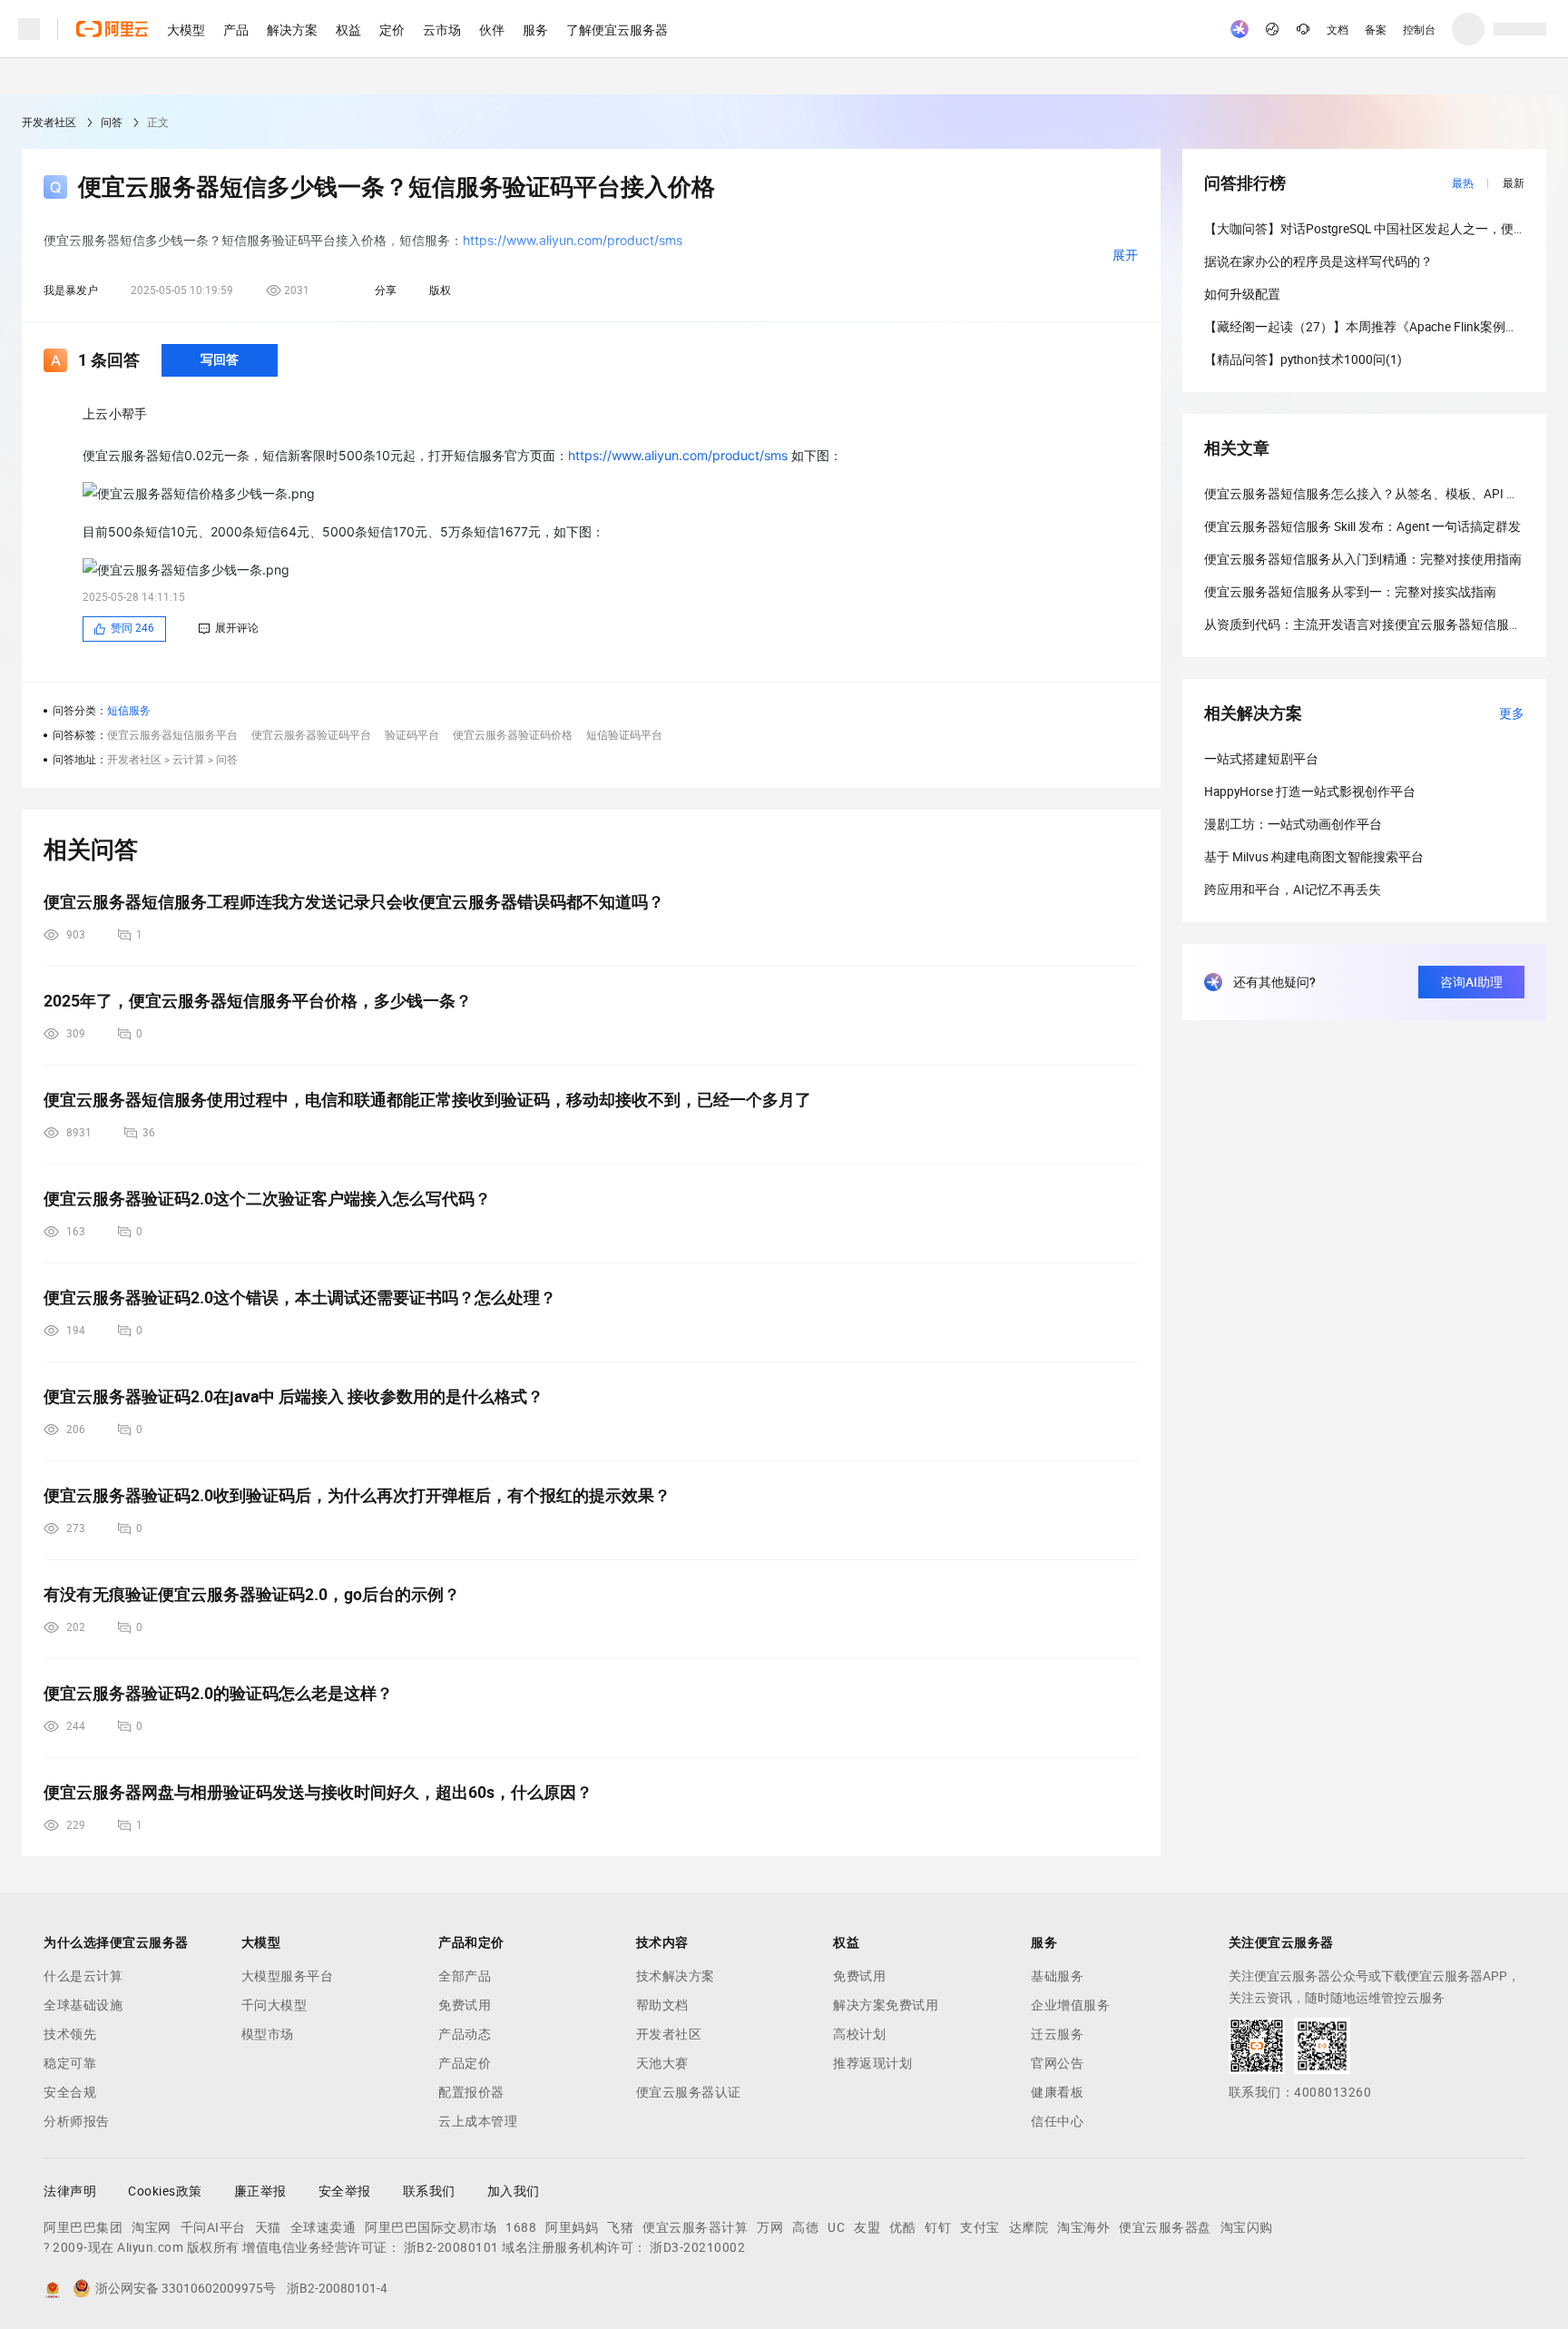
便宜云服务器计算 (695, 2227)
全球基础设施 (83, 2005)
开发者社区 (49, 123)
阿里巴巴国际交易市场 (431, 2227)
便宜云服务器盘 (1165, 2227)
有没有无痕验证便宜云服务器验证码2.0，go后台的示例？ (252, 1594)
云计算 (189, 760)
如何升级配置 (1242, 294)
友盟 (867, 2227)
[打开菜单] (29, 29)
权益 (348, 29)
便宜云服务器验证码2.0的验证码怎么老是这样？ (218, 1693)
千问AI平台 (213, 2227)
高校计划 (859, 2034)
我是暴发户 (71, 290)
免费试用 (465, 2005)
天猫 (268, 2227)
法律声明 (70, 2191)
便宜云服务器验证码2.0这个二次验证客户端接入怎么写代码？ (267, 1199)
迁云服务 (1057, 2034)
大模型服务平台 (288, 1976)
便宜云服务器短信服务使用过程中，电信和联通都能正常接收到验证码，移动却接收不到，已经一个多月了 (427, 1100)
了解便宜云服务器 (617, 29)
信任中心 (1057, 2121)
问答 (112, 123)
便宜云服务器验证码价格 (513, 735)
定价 (392, 29)
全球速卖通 (323, 2227)
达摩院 (1029, 2227)
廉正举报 (260, 2191)
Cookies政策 (165, 2191)
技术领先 (70, 2034)
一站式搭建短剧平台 (1261, 759)
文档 (1338, 29)
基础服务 (1057, 1976)
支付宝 (980, 2227)
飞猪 (620, 2227)
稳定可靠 (70, 2063)
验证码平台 (412, 735)
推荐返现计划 (872, 2063)
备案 (1376, 29)
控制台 (1419, 29)
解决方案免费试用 (886, 2005)
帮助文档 (662, 2005)
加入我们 (514, 2191)
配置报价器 (471, 2092)
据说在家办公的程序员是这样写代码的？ (1318, 261)
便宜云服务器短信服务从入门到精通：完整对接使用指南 (1363, 559)
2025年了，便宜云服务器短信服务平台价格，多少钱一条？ (258, 1001)
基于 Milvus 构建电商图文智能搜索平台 (1314, 857)
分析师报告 (77, 2121)
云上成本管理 (478, 2121)
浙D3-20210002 (697, 2247)
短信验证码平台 (624, 735)
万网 (770, 2227)
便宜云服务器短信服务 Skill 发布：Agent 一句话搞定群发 (1362, 526)
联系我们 (429, 2191)
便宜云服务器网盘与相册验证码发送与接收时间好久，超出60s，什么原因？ (318, 1792)
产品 (236, 29)
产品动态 (465, 2034)
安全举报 (345, 2191)
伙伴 (492, 29)
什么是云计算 (83, 1976)
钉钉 (938, 2227)
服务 (535, 29)
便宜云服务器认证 (689, 2092)
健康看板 (1057, 2092)
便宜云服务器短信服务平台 (172, 735)
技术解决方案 (676, 1976)
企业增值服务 (1070, 2005)
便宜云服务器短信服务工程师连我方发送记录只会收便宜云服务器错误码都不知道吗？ (354, 902)
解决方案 (292, 29)
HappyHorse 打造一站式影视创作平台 (1310, 791)
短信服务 (129, 711)
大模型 (186, 29)
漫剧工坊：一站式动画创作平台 (1293, 824)
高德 (805, 2227)
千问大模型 (274, 2005)
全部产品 (465, 1976)
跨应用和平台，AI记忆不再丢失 (1293, 889)
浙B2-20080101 (451, 2247)
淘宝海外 (1083, 2227)
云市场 (442, 29)
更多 (1512, 713)
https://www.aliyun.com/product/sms (678, 455)
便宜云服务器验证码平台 (311, 735)
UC (836, 2227)
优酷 (902, 2227)
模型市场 (268, 2034)
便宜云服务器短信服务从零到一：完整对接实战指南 (1350, 592)
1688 (521, 2227)
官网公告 (1057, 2063)
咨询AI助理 (1471, 982)
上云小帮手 (115, 414)
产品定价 (465, 2063)
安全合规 (70, 2092)
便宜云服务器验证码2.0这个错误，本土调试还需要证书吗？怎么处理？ (300, 1297)
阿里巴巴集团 (83, 2227)
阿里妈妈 (572, 2227)
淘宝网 (152, 2227)
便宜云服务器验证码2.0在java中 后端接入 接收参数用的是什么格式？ (294, 1396)
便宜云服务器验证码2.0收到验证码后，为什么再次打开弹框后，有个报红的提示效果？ (357, 1495)
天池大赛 (662, 2063)
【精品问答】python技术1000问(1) (1303, 359)
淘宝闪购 (1247, 2227)
